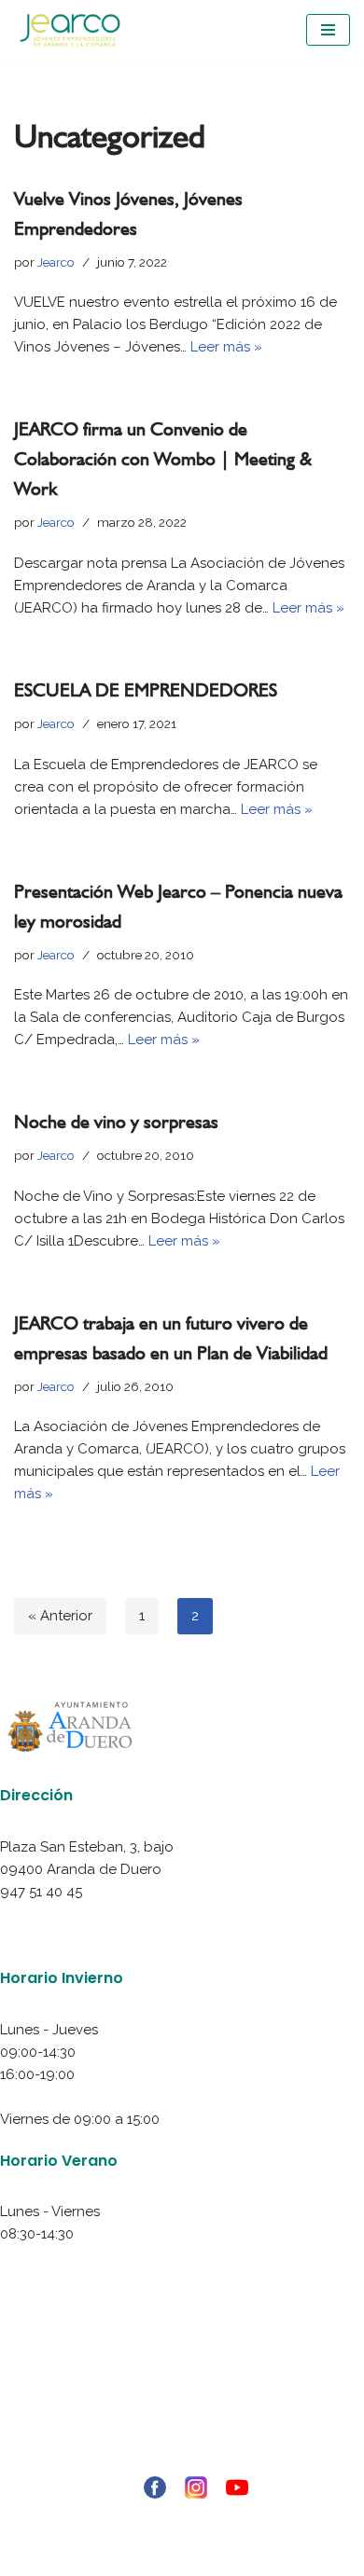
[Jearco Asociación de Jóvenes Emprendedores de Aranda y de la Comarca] (70, 30)
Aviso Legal (182, 2372)
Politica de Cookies (182, 2417)
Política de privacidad (182, 2394)
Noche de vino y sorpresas (116, 1122)
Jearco (56, 262)
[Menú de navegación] (328, 30)
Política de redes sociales (182, 2439)
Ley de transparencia (182, 2461)
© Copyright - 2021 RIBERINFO (182, 2518)
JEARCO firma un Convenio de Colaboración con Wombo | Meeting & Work (163, 459)
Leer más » (226, 347)
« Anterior (60, 1616)
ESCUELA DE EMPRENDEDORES (146, 690)
